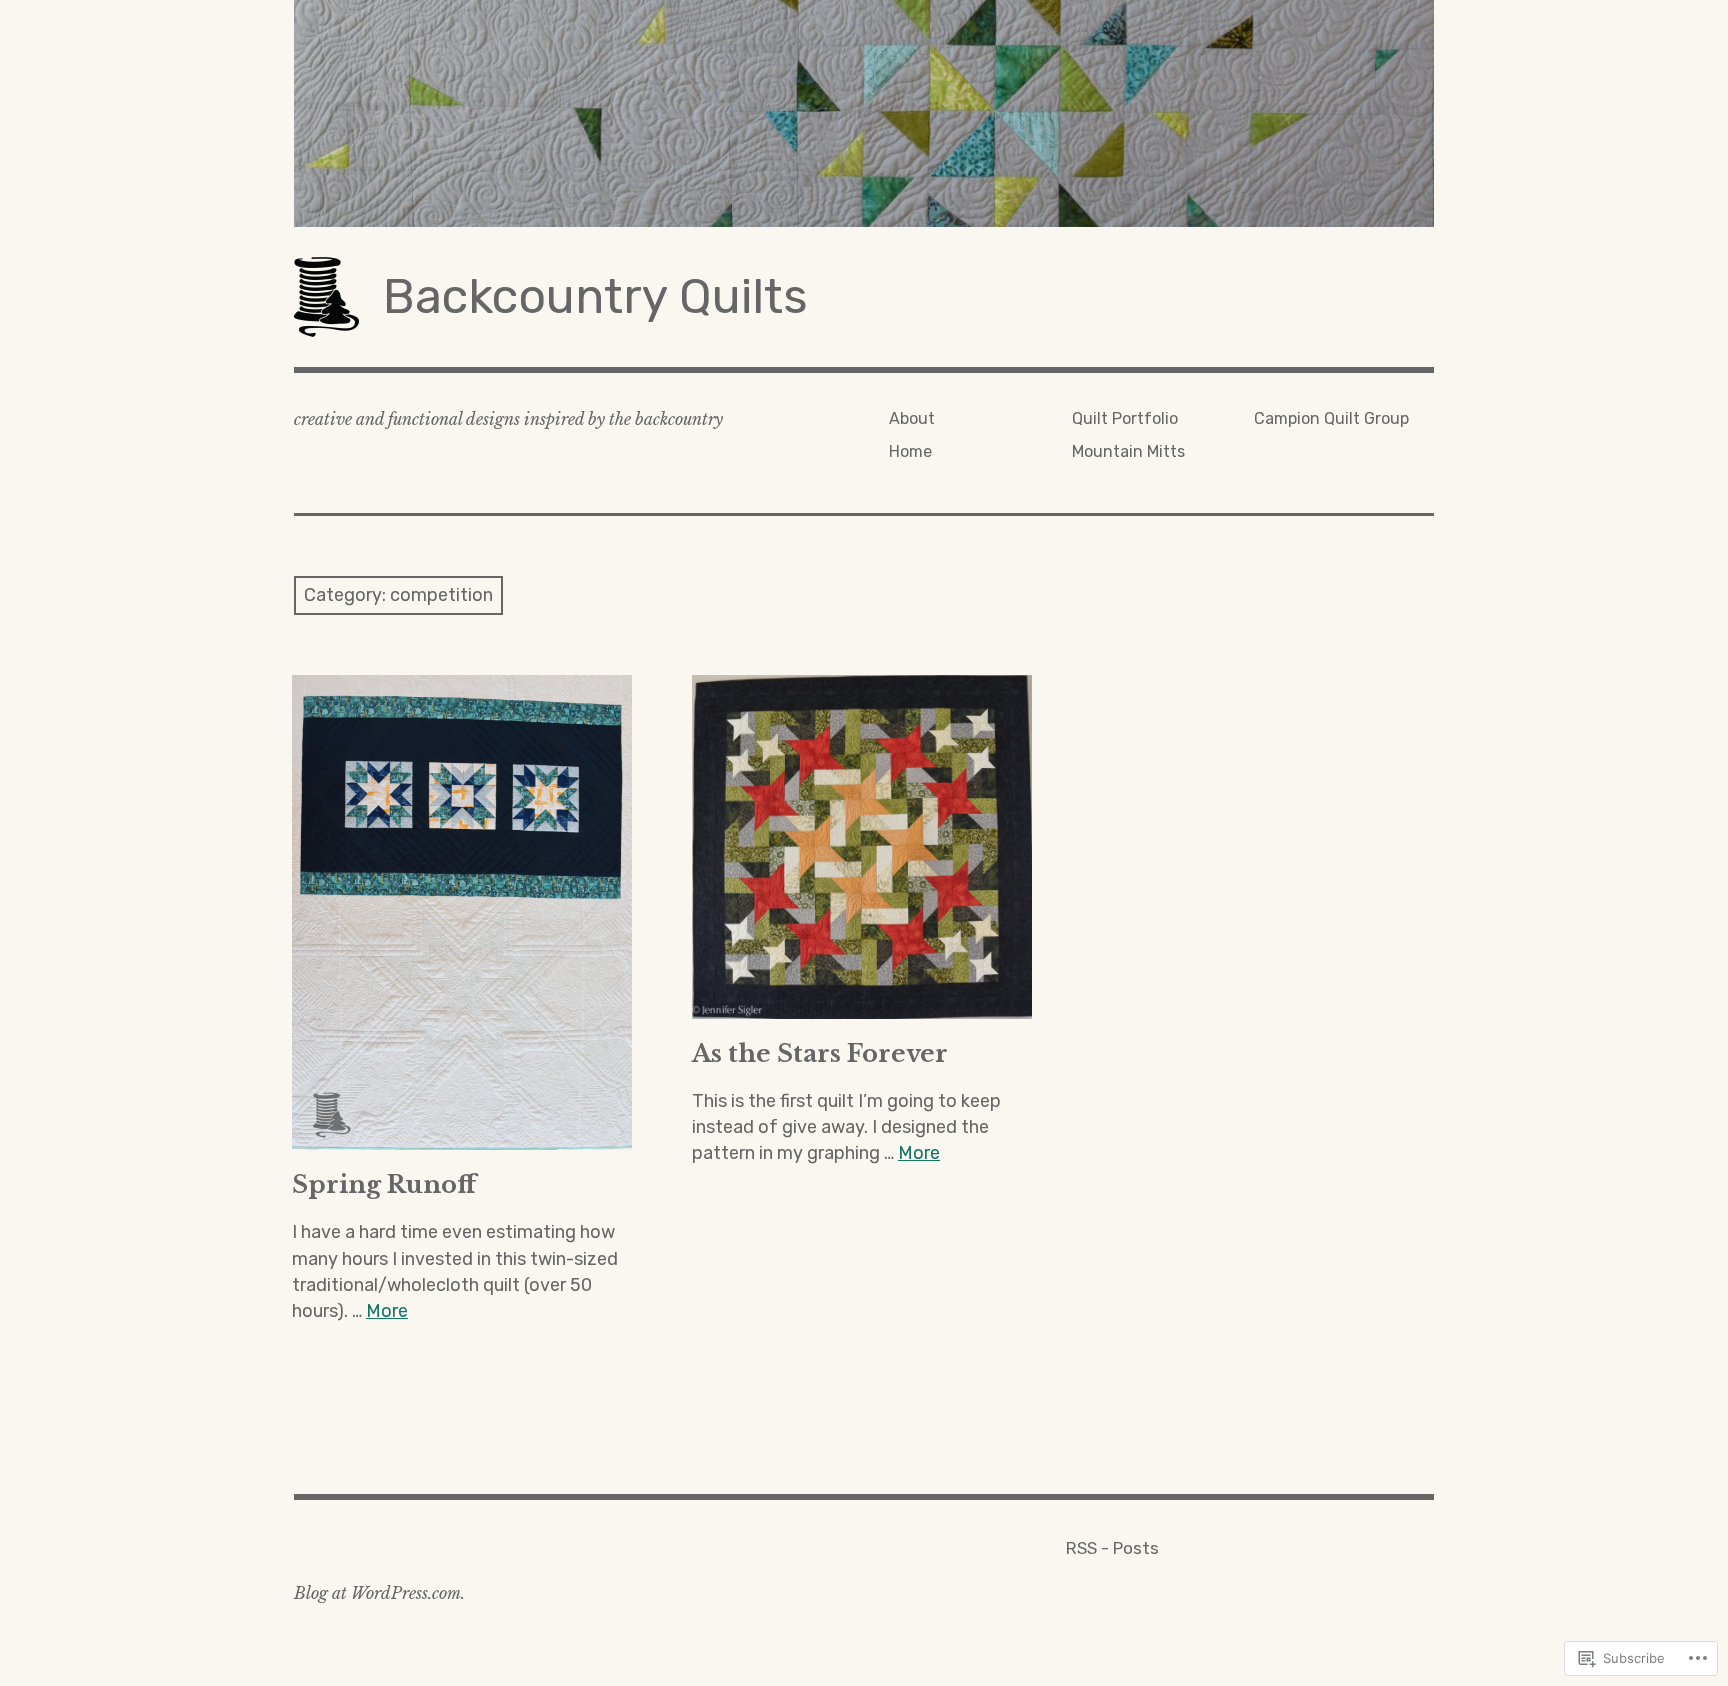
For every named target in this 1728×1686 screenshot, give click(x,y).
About (912, 418)
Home (910, 451)
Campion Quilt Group (1331, 418)
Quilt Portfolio (1125, 418)
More (387, 1311)
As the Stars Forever (820, 1053)
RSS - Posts (1112, 1548)
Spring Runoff (384, 1184)
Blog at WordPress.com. (379, 1593)
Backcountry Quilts (595, 296)
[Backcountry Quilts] (864, 113)
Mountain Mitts (1128, 451)
